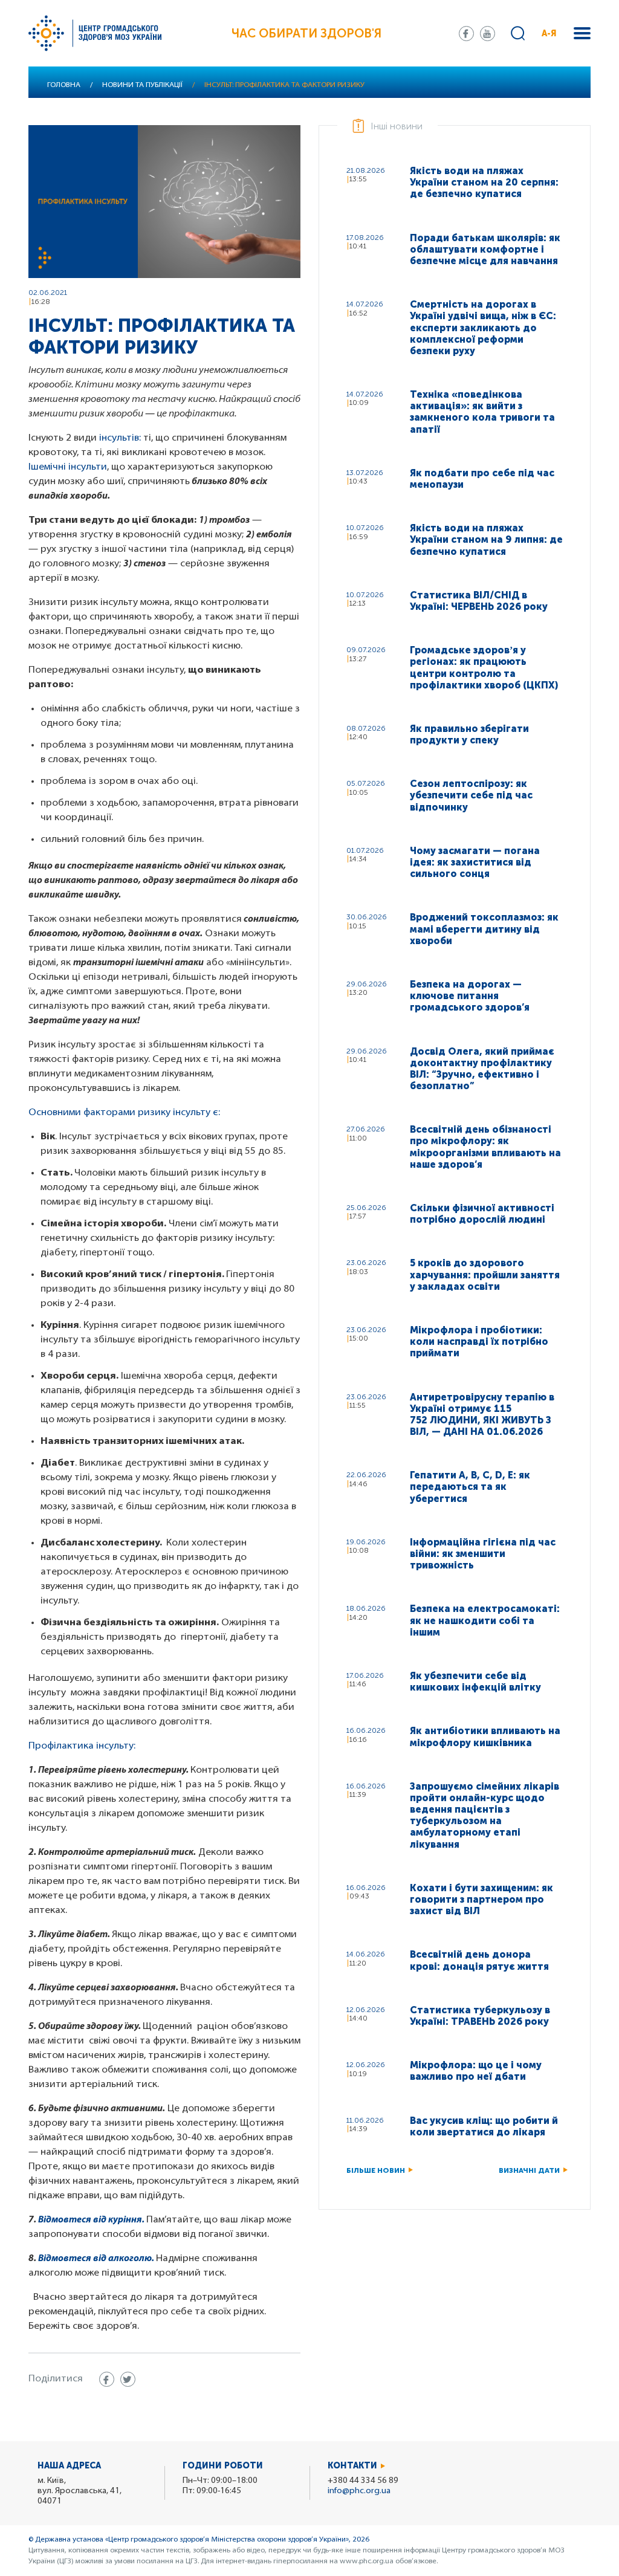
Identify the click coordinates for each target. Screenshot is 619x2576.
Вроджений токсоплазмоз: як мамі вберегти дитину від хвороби (484, 929)
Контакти (352, 2466)
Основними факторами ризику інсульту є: (125, 1113)
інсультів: (120, 438)
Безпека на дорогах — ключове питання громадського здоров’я (470, 996)
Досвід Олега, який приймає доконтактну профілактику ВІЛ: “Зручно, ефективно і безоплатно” (482, 1069)
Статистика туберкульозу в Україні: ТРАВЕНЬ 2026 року (480, 2016)
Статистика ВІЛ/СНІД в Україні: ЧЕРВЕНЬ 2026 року (479, 601)
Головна (64, 85)
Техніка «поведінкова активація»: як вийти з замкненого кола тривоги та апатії (482, 412)
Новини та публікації (142, 85)
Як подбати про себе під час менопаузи (482, 479)
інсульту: (115, 1746)
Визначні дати (529, 2170)
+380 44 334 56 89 (363, 2481)
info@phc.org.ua (359, 2491)
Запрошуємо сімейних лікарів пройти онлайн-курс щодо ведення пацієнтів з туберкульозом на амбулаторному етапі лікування (485, 1815)
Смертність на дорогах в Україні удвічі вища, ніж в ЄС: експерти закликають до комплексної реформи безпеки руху (483, 328)
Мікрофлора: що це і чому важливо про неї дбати (476, 2071)
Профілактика (61, 1746)
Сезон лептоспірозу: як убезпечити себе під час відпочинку (471, 795)
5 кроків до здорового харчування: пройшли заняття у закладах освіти (485, 1274)
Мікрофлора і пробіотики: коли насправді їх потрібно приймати (479, 1341)
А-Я (549, 34)
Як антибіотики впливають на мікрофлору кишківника (485, 1736)
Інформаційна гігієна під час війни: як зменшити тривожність (483, 1554)
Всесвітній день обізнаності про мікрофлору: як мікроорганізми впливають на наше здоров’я (485, 1147)
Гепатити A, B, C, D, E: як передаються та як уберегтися (470, 1487)
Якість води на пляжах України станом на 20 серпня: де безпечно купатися (484, 182)
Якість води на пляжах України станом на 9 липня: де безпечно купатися (486, 539)
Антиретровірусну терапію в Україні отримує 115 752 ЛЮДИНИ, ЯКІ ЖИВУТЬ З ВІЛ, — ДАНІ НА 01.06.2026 (482, 1415)
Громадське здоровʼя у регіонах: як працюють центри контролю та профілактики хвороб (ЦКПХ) (484, 668)
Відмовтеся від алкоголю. (96, 2259)
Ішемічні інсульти (68, 467)
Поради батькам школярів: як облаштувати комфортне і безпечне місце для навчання (485, 249)
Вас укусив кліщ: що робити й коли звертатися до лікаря (484, 2126)
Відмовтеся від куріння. (91, 2220)
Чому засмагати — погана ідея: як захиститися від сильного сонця (475, 862)
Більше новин (376, 2170)
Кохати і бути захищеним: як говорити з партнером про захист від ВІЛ (481, 1899)
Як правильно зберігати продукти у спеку (469, 734)
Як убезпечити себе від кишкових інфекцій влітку (475, 1681)
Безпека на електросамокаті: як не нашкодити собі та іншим (485, 1620)
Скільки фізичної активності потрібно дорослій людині (482, 1214)
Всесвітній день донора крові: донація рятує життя (479, 1960)
